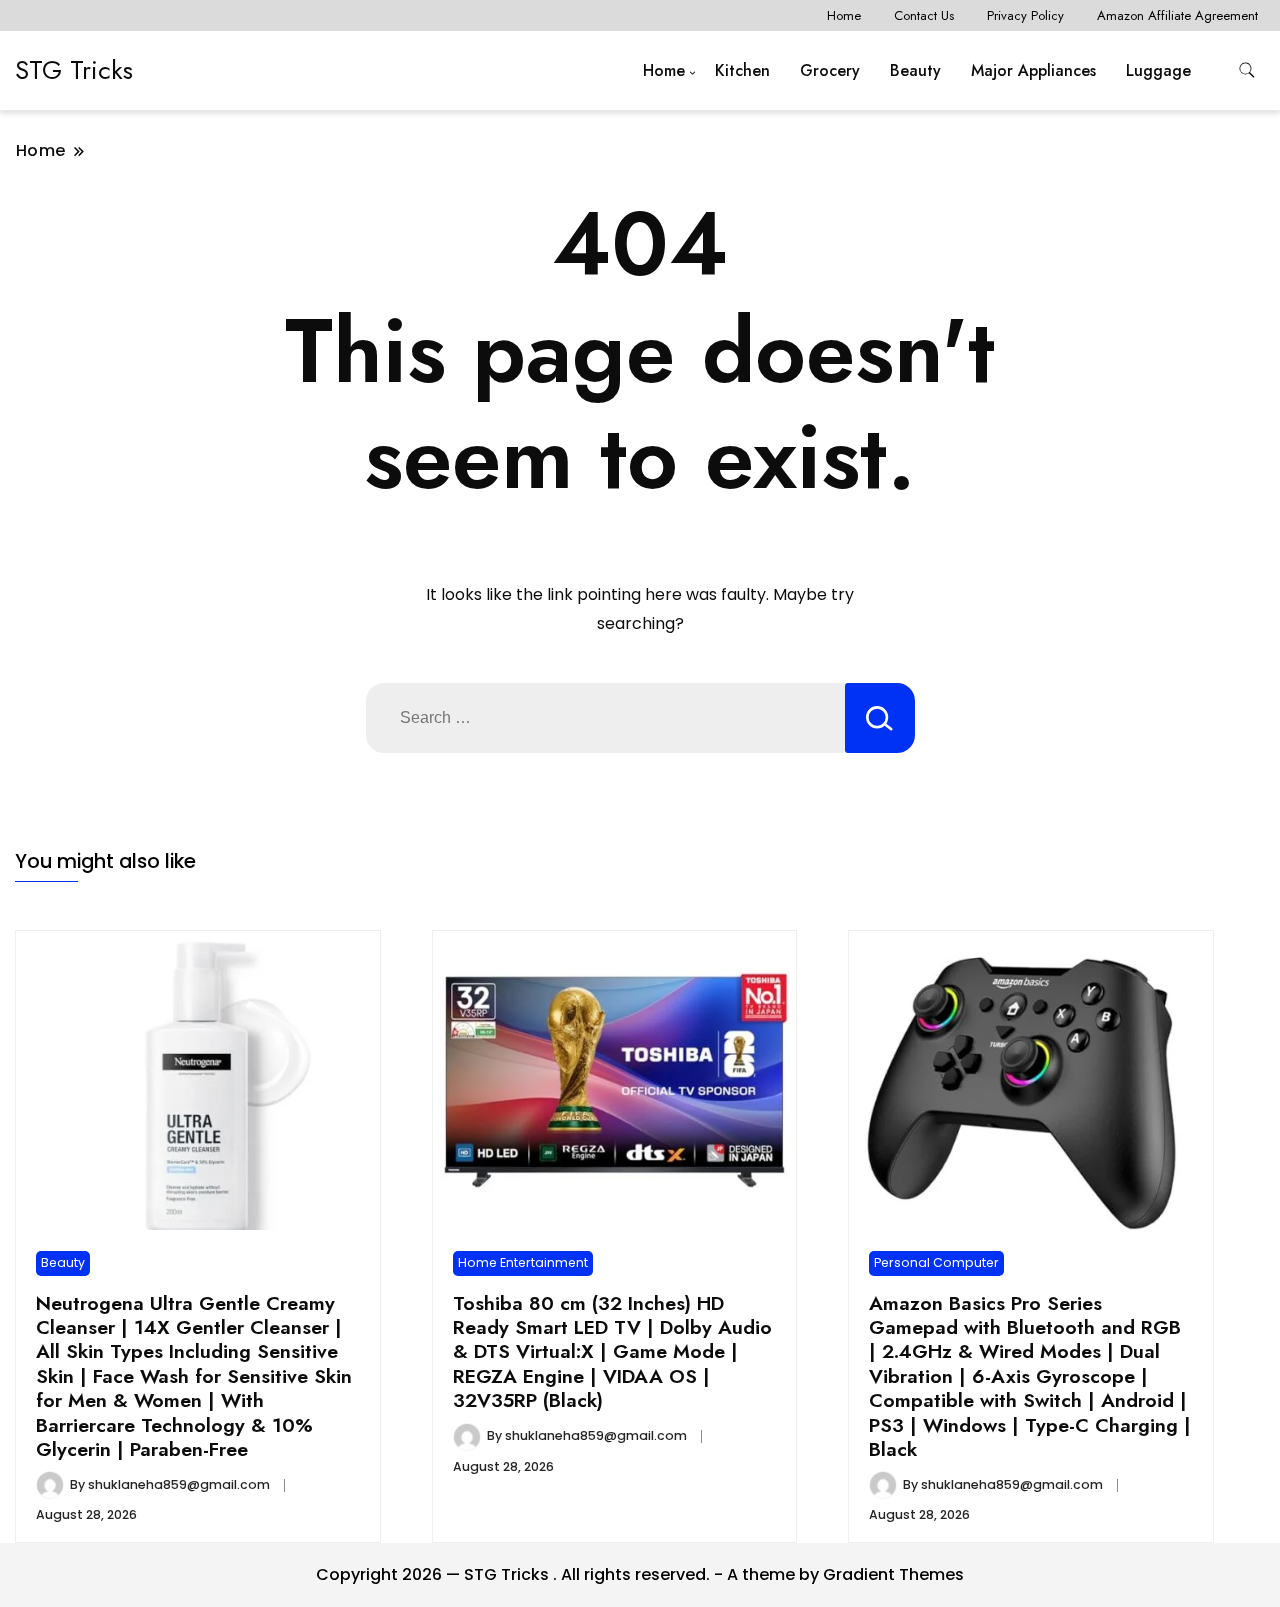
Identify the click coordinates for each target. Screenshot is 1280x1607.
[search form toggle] (1247, 70)
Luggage (1158, 70)
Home (844, 15)
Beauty (915, 70)
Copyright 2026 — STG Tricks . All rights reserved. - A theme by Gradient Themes (640, 1574)
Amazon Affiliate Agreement (1177, 15)
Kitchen (742, 70)
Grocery (830, 70)
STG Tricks (74, 70)
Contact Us (924, 15)
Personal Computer (936, 1262)
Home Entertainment (523, 1262)
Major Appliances (1033, 70)
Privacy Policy (1025, 15)
